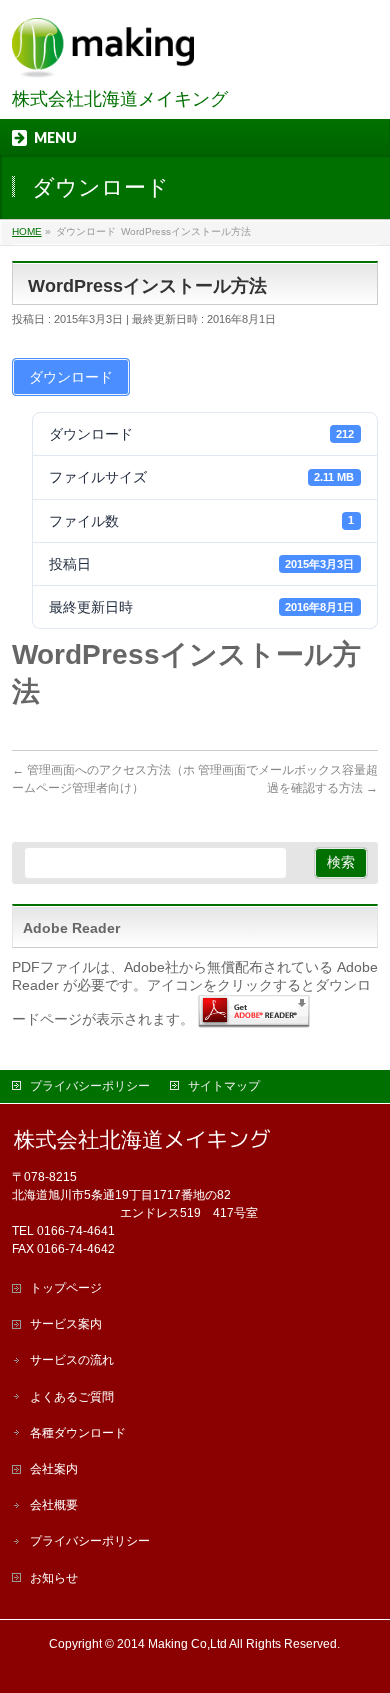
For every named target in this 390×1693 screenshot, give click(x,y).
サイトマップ (224, 1086)
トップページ (66, 1288)
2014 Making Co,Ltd (172, 1644)
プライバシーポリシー (90, 1086)
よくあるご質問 (72, 1397)
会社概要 (54, 1505)
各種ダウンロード (78, 1433)
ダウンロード (71, 377)
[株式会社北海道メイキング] (103, 55)
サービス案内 (66, 1324)
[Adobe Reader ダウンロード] (254, 1018)
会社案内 (54, 1469)
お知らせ (54, 1578)
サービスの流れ (72, 1360)
